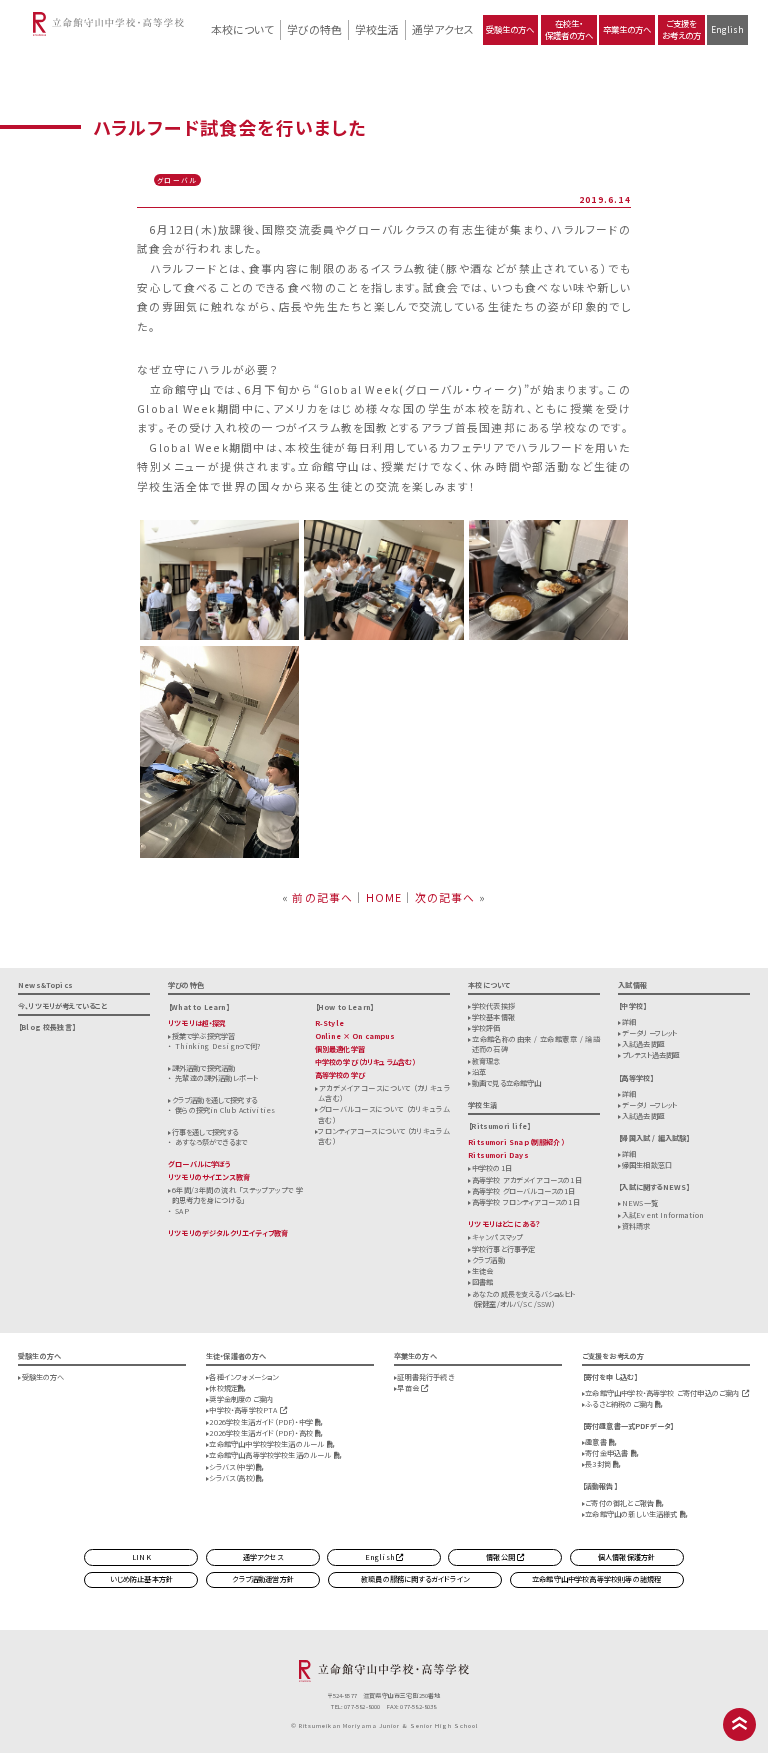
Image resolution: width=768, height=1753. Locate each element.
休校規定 (223, 1388)
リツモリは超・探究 (197, 1023)
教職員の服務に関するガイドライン (415, 1579)
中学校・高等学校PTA (244, 1410)
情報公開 (501, 1557)
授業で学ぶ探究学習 (204, 1036)
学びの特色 (314, 29)
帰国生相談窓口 (647, 1165)
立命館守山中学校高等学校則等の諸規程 (596, 1579)
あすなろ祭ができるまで (211, 1142)
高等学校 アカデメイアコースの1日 (527, 1180)
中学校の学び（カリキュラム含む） (365, 1062)
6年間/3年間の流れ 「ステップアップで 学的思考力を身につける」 (238, 1195)
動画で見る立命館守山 (507, 1083)
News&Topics (45, 985)
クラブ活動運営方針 (263, 1579)
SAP (182, 1211)
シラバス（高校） (232, 1478)
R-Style (329, 1023)
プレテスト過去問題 (651, 1055)
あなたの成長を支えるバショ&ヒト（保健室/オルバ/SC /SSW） (524, 1299)
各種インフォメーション (243, 1377)
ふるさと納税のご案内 (620, 1404)
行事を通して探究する (205, 1132)
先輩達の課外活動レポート (216, 1078)
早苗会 (409, 1388)
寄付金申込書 (607, 1453)
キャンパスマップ (497, 1237)
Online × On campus (355, 1036)
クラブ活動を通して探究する (214, 1100)
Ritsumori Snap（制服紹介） (516, 1142)
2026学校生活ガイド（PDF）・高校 (262, 1433)
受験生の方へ (510, 29)
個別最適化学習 (340, 1049)
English (727, 29)
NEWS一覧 (640, 1203)
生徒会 (483, 1271)
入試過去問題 (643, 1044)
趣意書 (597, 1442)
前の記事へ (322, 897)
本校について (242, 29)
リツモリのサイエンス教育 (209, 1177)
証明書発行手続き (425, 1377)
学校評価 (486, 1028)
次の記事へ (445, 897)
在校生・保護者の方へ (569, 29)
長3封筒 (599, 1464)
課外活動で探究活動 (204, 1068)
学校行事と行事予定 (504, 1249)
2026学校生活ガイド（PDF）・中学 (262, 1422)
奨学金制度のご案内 (241, 1399)
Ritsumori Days (498, 1155)
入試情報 (632, 985)
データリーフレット (650, 1033)
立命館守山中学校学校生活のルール (267, 1444)
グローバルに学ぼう (200, 1164)
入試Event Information (662, 1215)
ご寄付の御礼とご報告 (620, 1503)
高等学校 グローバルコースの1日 (524, 1191)
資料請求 (636, 1226)
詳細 (629, 1022)
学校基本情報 (493, 1017)
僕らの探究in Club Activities (225, 1110)
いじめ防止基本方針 (142, 1579)
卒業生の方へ (627, 29)
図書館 (483, 1282)
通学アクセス (443, 29)
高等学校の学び (340, 1075)
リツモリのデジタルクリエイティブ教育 (228, 1233)
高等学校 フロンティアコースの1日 (526, 1202)
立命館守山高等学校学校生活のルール (271, 1455)
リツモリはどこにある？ (504, 1224)
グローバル (177, 180)
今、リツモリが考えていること (63, 1006)
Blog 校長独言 (46, 1027)
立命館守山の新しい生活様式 (632, 1514)
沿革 (479, 1072)
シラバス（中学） (232, 1467)
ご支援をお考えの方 (681, 29)
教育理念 (486, 1061)
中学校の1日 (492, 1168)
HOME (384, 897)
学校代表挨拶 (493, 1006)
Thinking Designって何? (217, 1046)
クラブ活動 (488, 1260)
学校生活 (377, 29)
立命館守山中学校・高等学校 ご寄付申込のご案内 (663, 1393)
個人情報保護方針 (626, 1557)
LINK (141, 1557)
